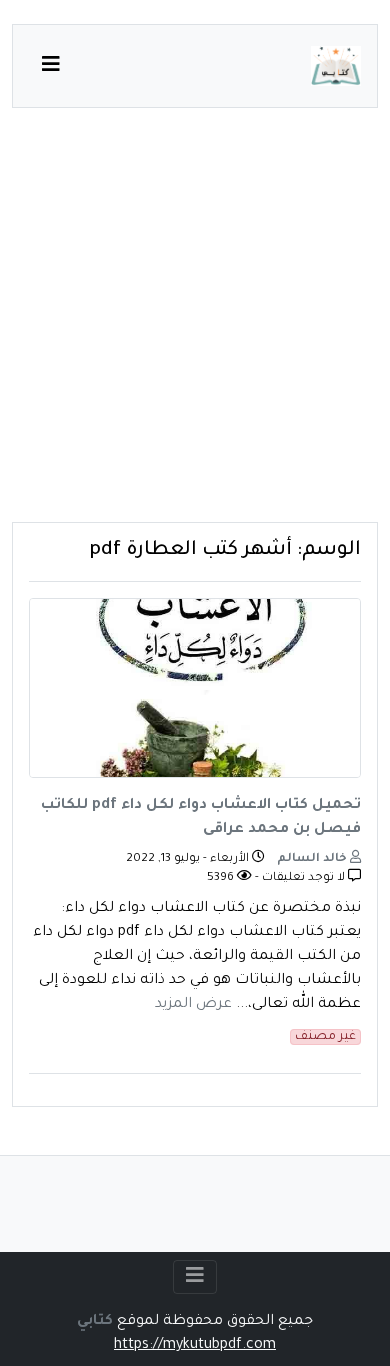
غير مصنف (325, 1037)
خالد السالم (313, 859)
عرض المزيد (193, 1005)
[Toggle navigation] (195, 1277)
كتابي (95, 1322)
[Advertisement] (195, 327)
